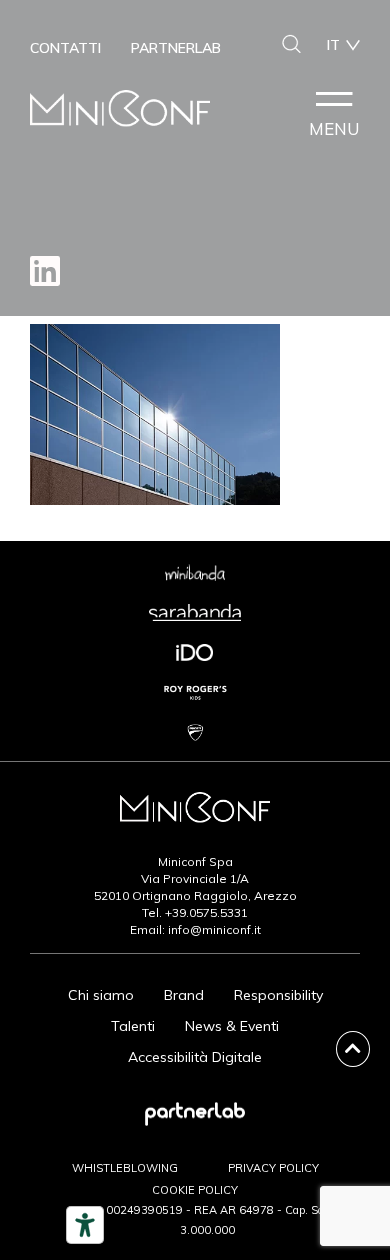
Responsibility (278, 995)
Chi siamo (101, 995)
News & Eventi (232, 1026)
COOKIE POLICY (195, 1190)
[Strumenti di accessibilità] (85, 1225)
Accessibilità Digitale (195, 1057)
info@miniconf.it (214, 929)
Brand (184, 995)
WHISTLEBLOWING (125, 1168)
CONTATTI (65, 48)
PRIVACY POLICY (273, 1168)
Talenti (133, 1026)
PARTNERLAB (176, 48)
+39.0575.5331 (206, 912)
